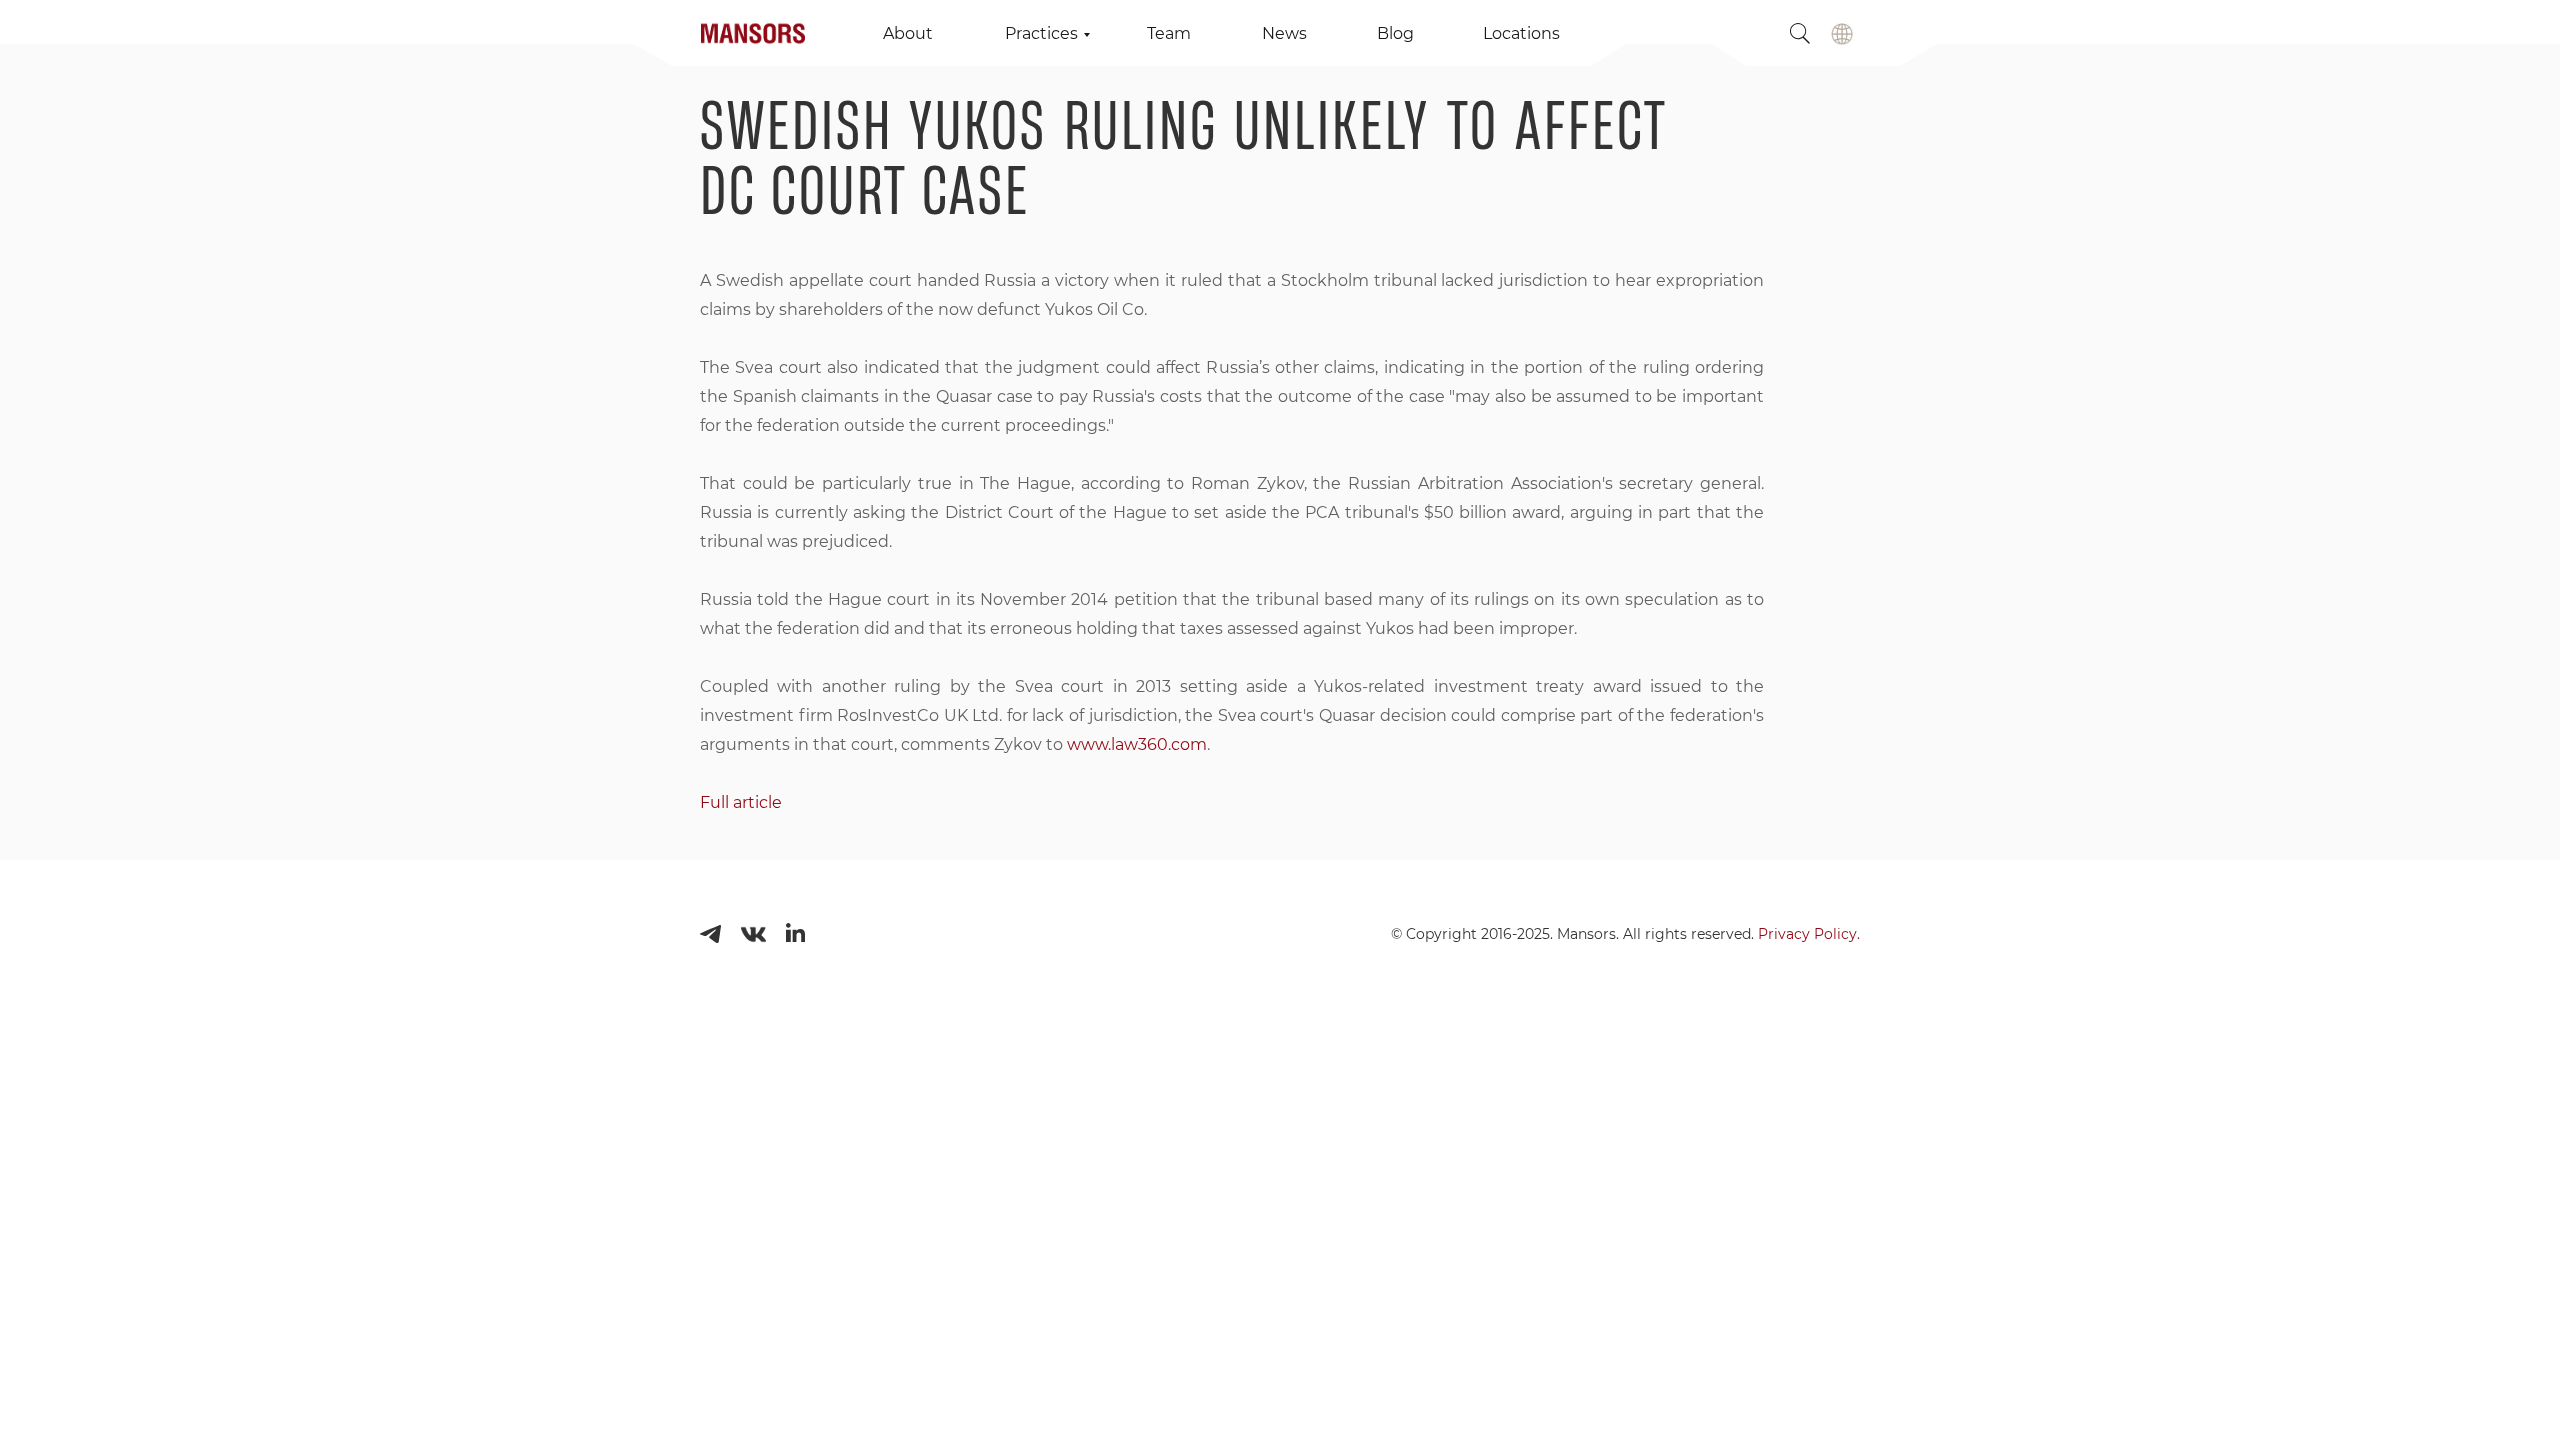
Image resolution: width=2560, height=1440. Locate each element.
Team (1169, 33)
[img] (1842, 34)
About (908, 33)
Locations (1521, 33)
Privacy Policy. (1809, 934)
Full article (741, 802)
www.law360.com (1137, 744)
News (1284, 33)
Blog (1395, 33)
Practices (1041, 33)
